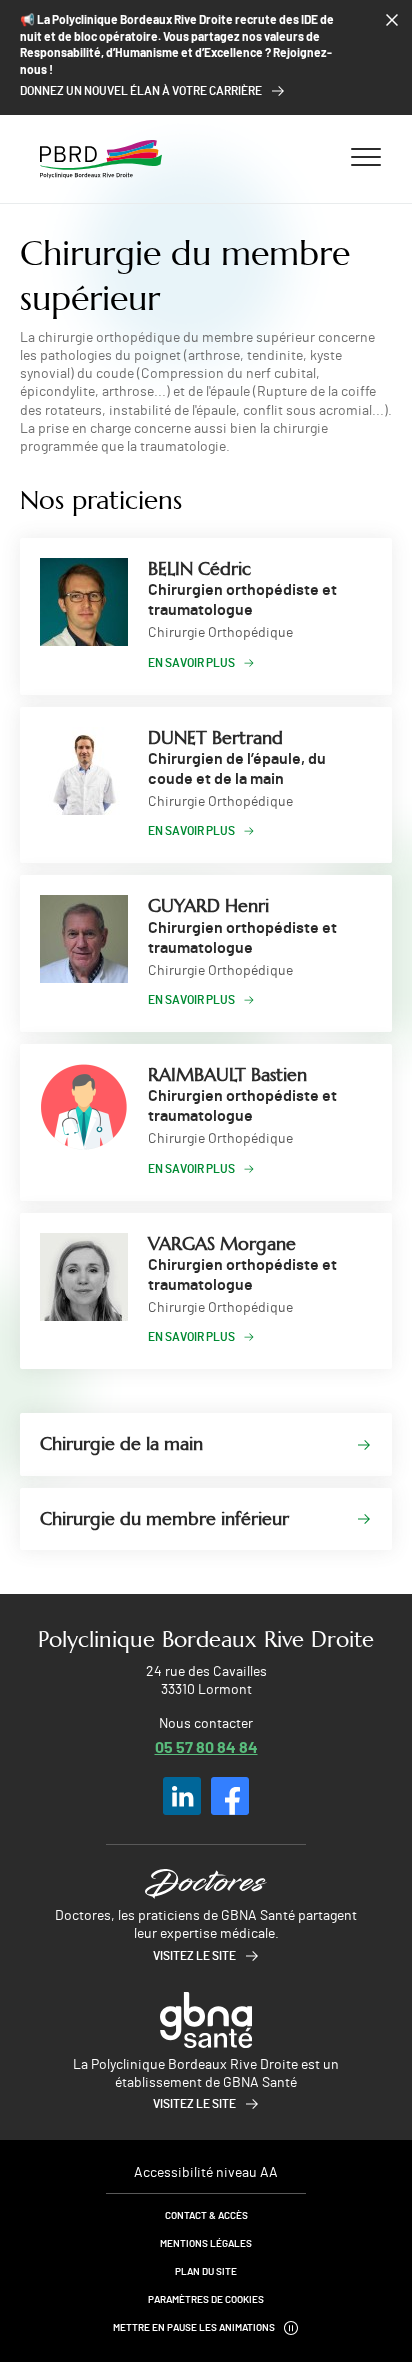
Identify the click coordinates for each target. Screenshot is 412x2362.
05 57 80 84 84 (206, 1746)
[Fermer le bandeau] (392, 20)
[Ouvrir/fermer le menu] (366, 156)
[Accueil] (101, 159)
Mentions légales (206, 2244)
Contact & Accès (206, 2216)
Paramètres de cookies (206, 2300)
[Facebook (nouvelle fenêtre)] (230, 1796)
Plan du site (206, 2272)
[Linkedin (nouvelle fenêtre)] (182, 1796)
